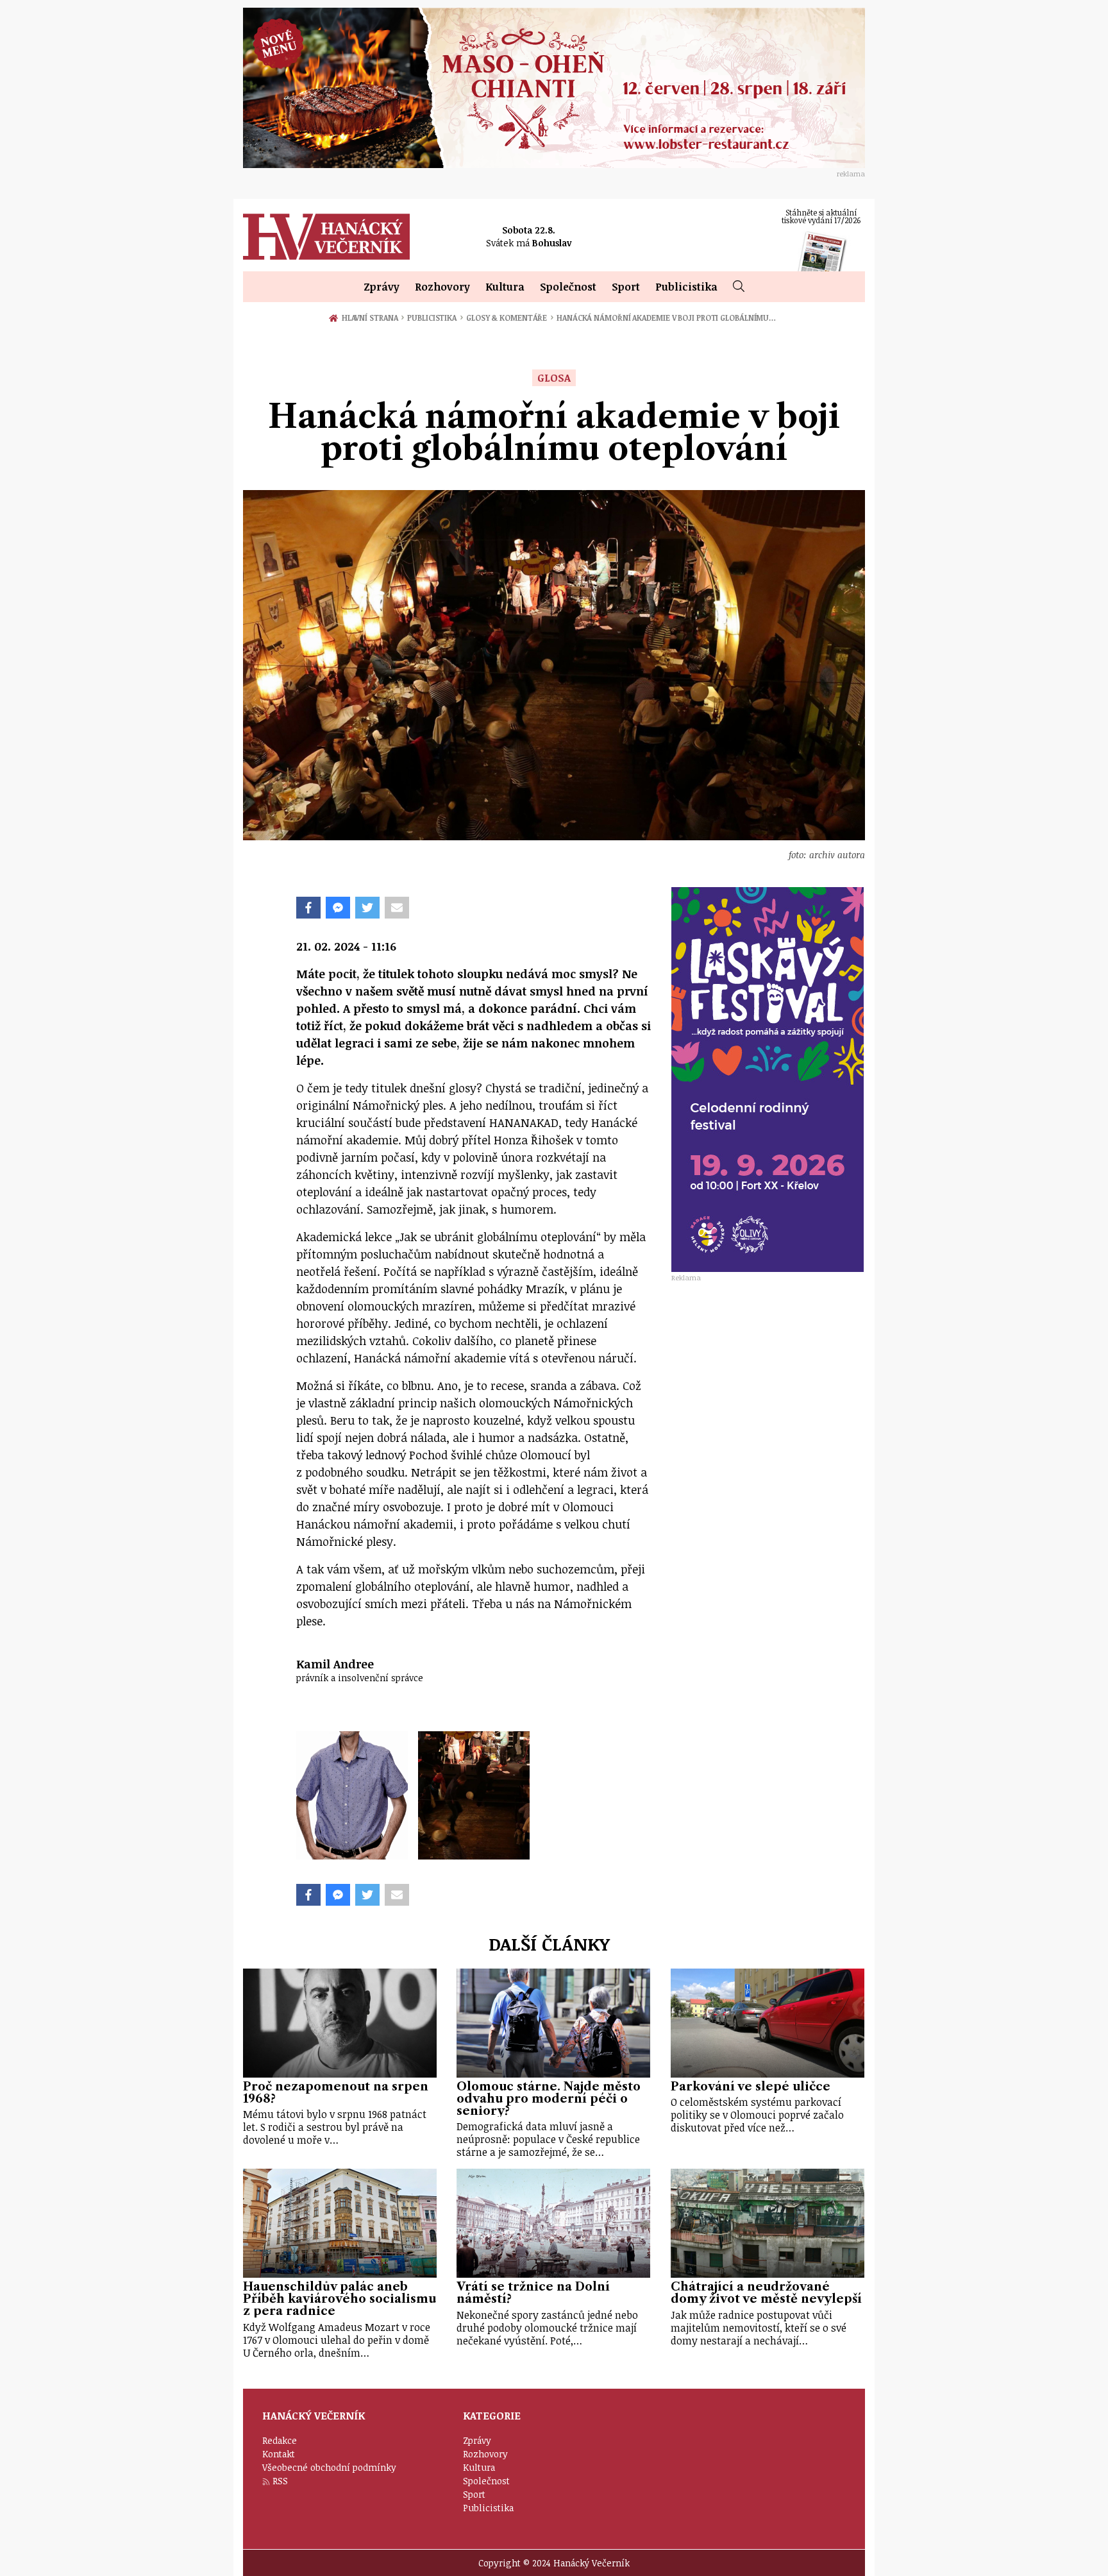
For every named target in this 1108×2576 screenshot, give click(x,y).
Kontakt (279, 2454)
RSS (280, 2481)
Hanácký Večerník (326, 237)
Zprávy (382, 287)
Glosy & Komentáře (510, 318)
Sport (626, 287)
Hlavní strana (372, 318)
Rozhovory (442, 287)
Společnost (568, 287)
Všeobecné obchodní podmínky (329, 2467)
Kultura (505, 287)
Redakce (280, 2440)
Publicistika (686, 287)
